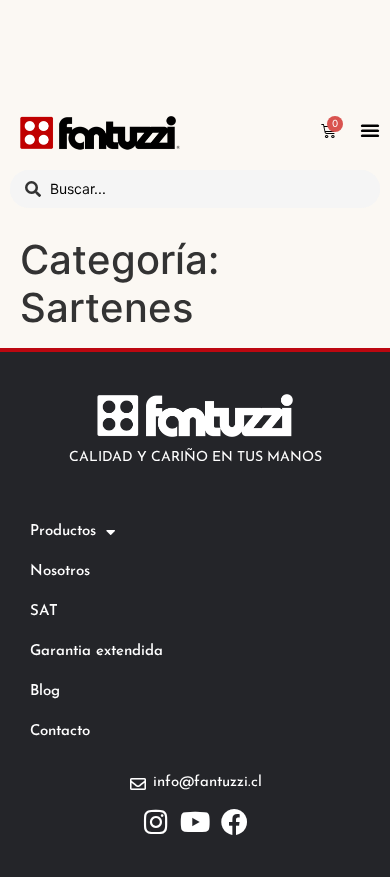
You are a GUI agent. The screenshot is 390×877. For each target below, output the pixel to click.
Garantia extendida (96, 651)
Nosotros (60, 571)
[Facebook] (234, 821)
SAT (44, 611)
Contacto (60, 731)
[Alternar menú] (370, 130)
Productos (63, 531)
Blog (45, 691)
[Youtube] (195, 821)
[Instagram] (156, 821)
